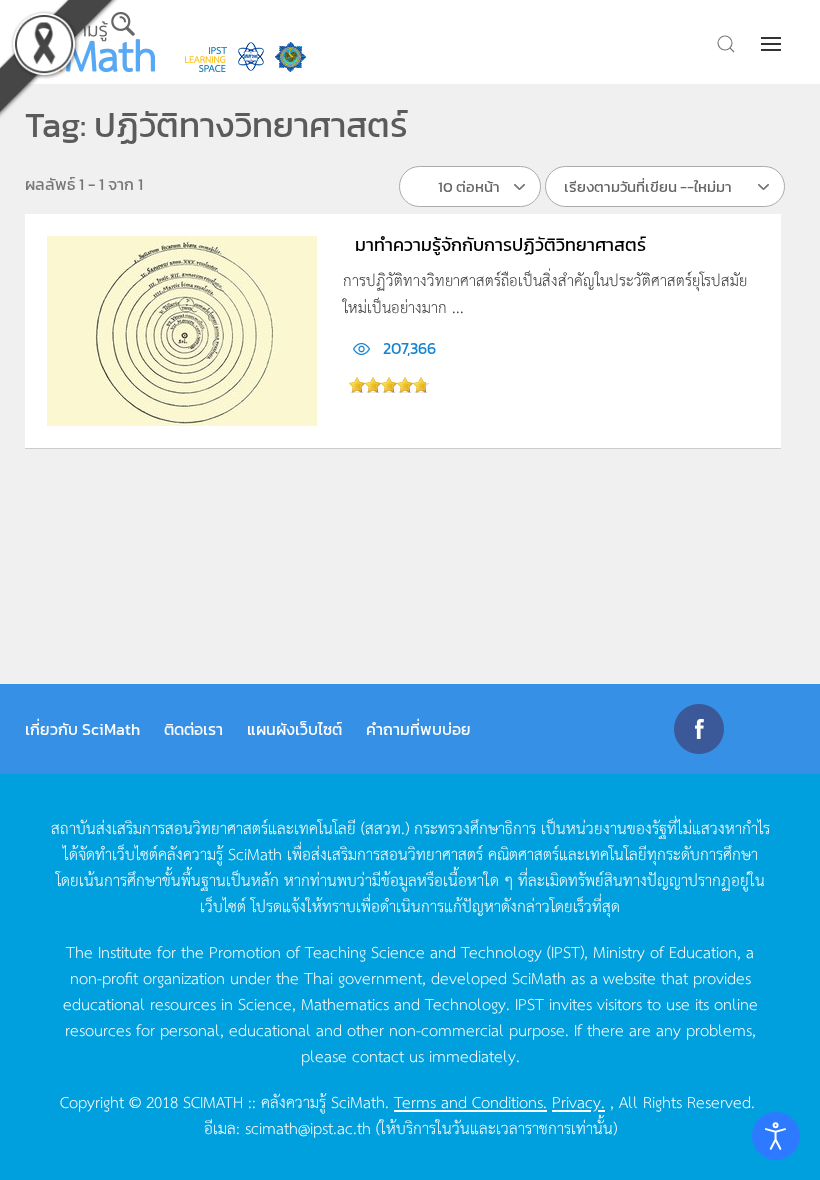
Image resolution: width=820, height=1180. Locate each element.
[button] (773, 44)
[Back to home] (90, 42)
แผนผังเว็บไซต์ (294, 729)
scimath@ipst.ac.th (308, 1127)
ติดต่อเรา (193, 729)
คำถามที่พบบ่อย (418, 729)
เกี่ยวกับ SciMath (82, 729)
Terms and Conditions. (470, 1101)
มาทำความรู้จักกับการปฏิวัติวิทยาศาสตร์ (500, 244)
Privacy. (578, 1101)
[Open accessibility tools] (776, 1136)
